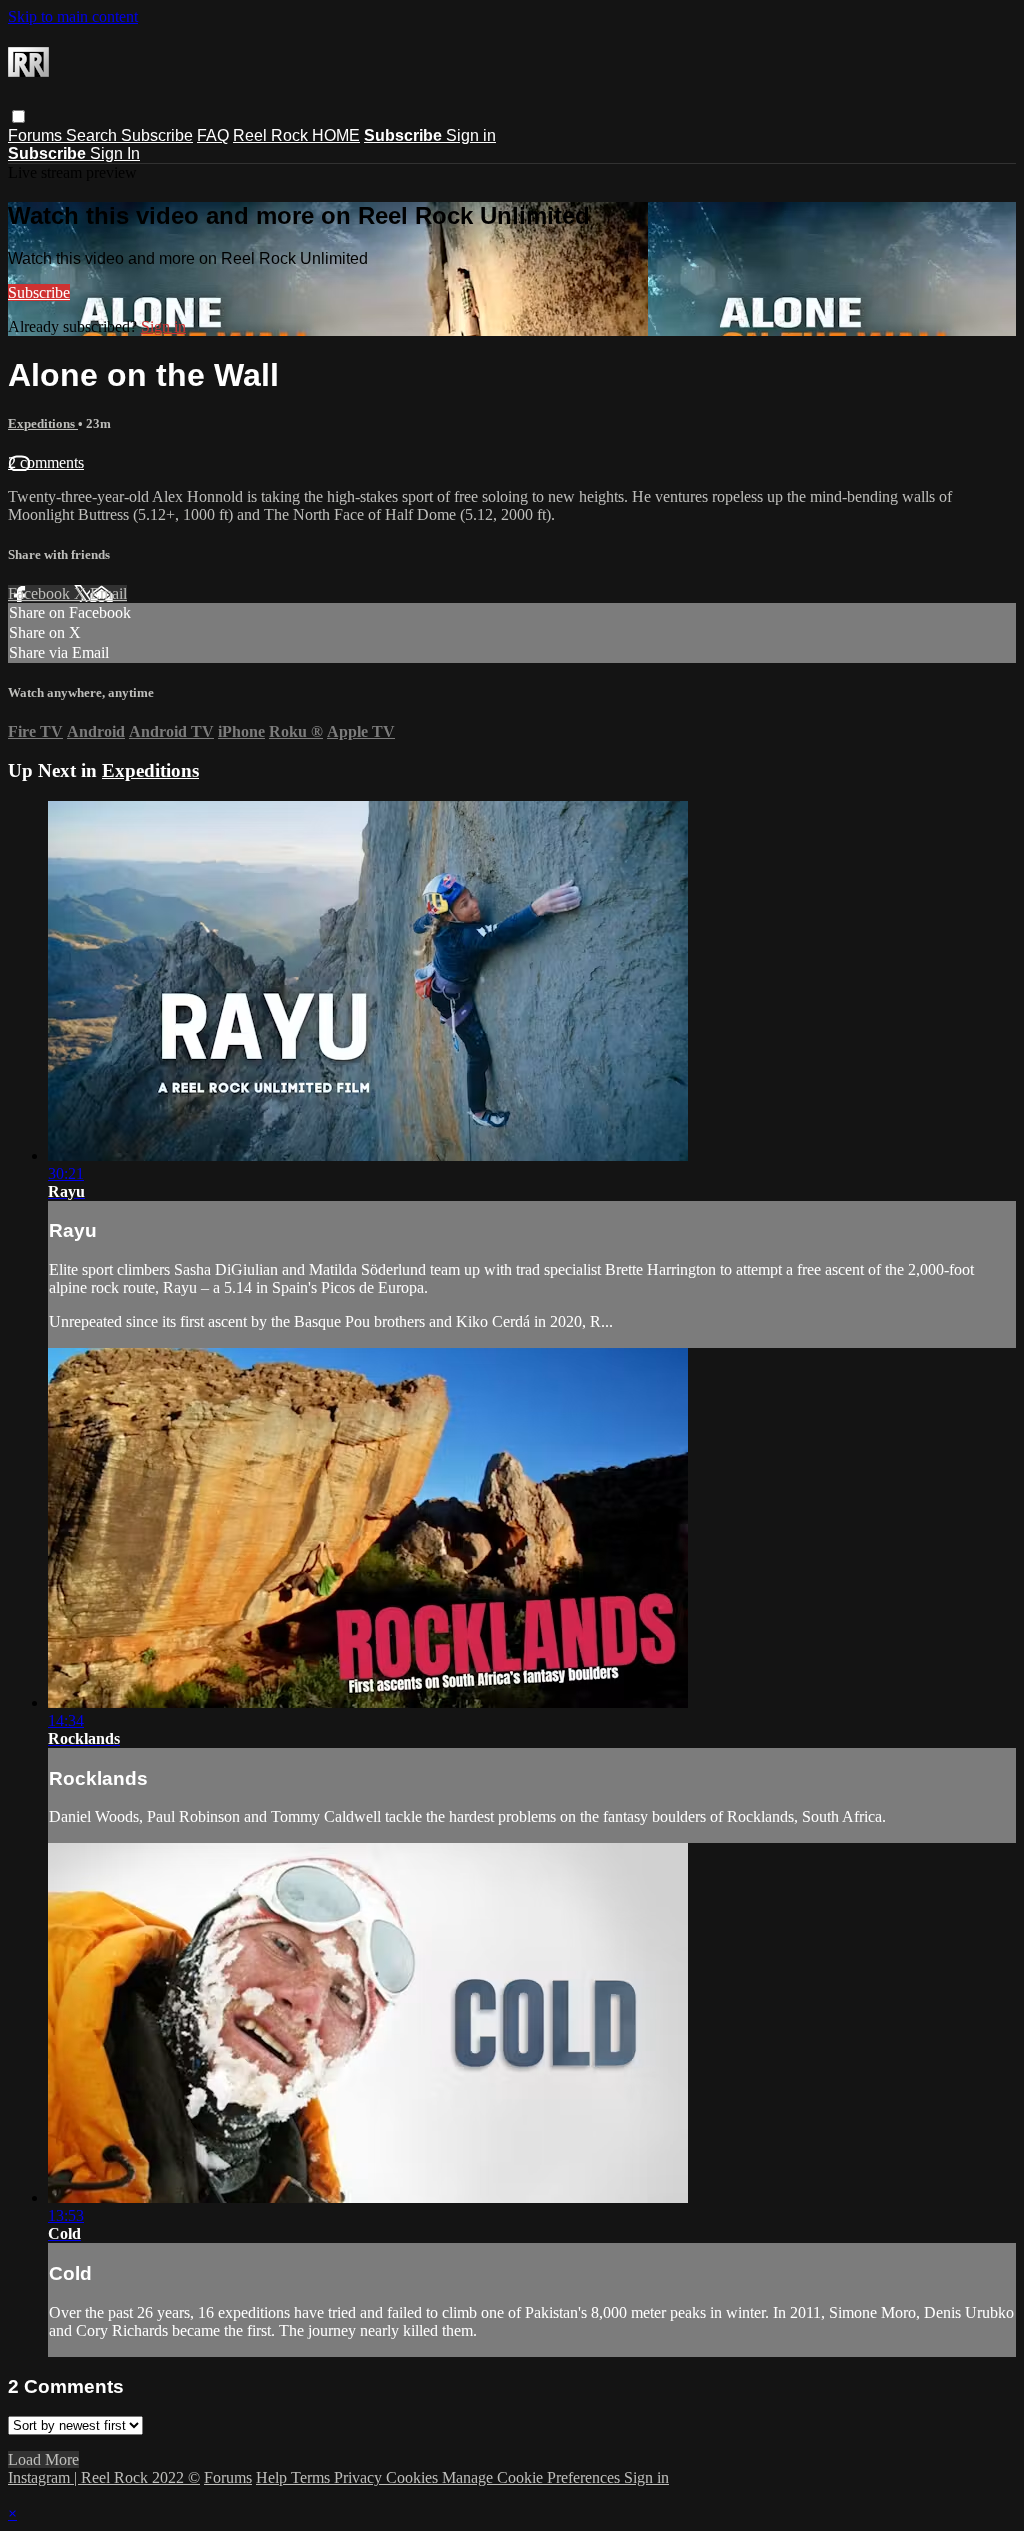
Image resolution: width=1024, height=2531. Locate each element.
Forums (37, 135)
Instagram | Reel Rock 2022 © (104, 2477)
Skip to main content (73, 16)
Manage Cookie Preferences (533, 2477)
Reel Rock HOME (296, 135)
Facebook (41, 593)
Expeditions (43, 423)
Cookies (414, 2477)
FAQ (213, 135)
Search (93, 135)
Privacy (360, 2477)
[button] (18, 116)
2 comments (46, 462)
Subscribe (157, 135)
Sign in (471, 135)
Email (108, 593)
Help (273, 2477)
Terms (312, 2477)
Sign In (115, 153)
